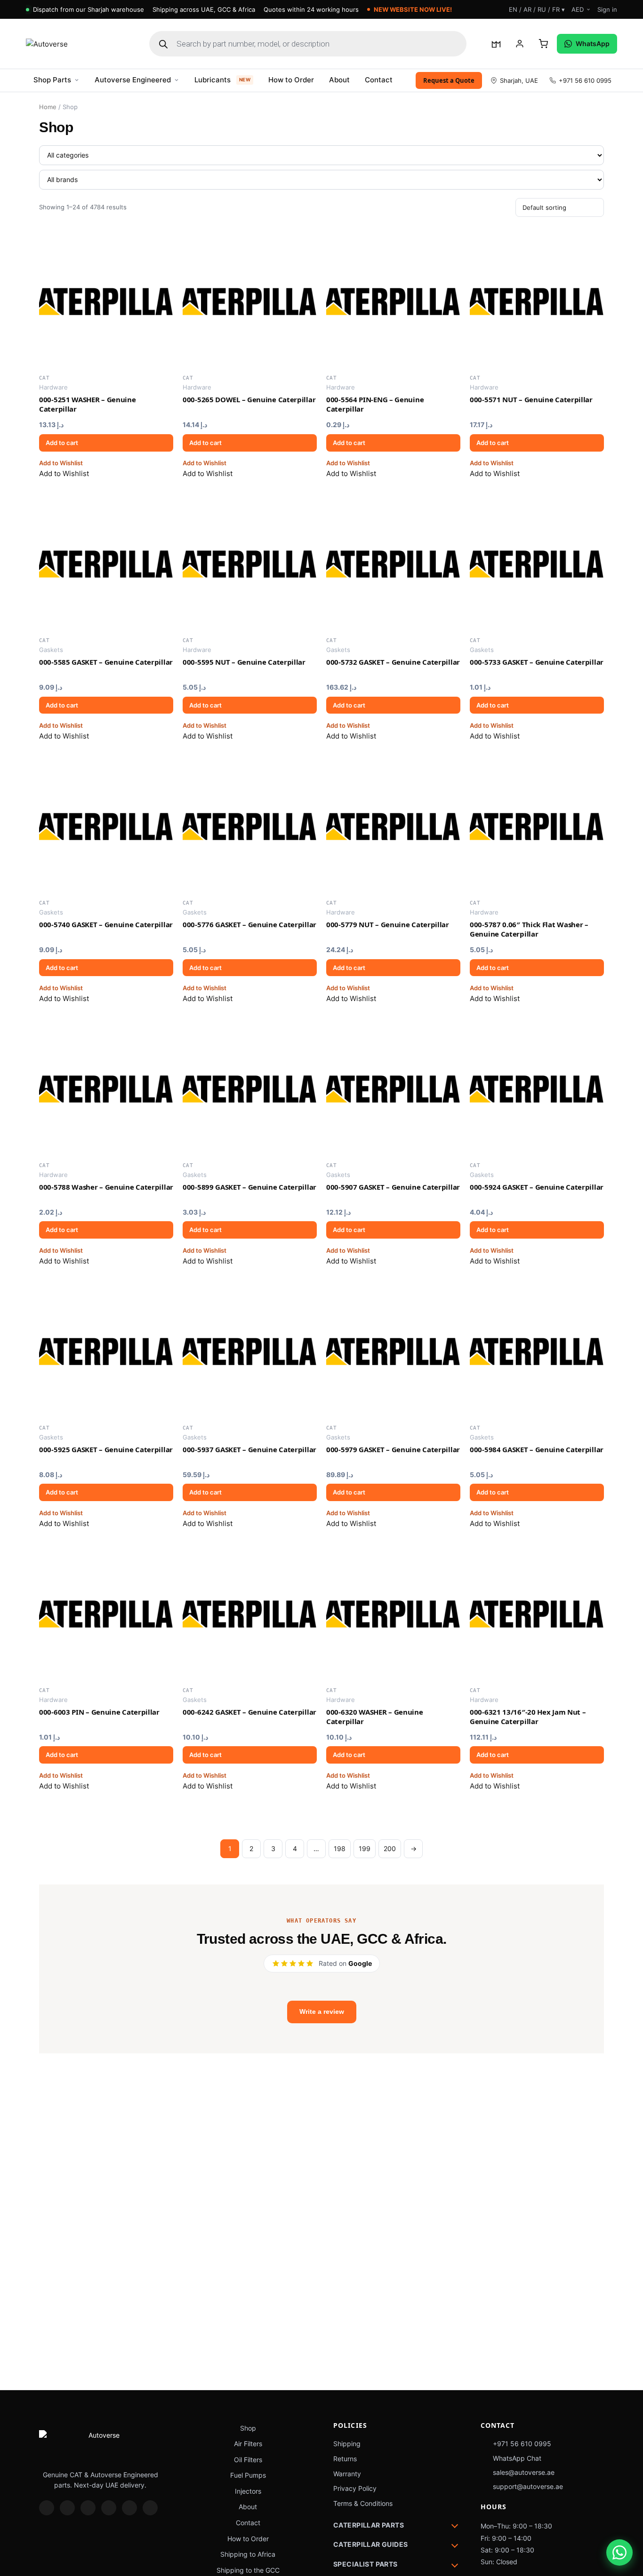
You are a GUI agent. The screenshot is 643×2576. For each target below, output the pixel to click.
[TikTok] (109, 2508)
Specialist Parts (366, 2564)
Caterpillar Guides (371, 2544)
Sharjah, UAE (519, 80)
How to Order (291, 80)
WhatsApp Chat (517, 2458)
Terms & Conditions (363, 2503)
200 (390, 1849)
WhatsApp (593, 44)
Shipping (347, 2444)
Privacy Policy (355, 2488)
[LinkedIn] (88, 2508)
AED (578, 9)
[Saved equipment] (496, 44)
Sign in (607, 9)
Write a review (322, 2012)
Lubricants (222, 80)
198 (340, 1849)
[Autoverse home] (78, 44)
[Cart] (543, 44)
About (339, 80)
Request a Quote (449, 80)
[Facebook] (67, 2508)
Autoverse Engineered (133, 80)
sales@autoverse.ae (524, 2472)
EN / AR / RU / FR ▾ (537, 9)
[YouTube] (129, 2508)
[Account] (520, 44)
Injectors (248, 2491)
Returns (345, 2459)
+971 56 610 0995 (585, 80)
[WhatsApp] (150, 2508)
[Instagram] (47, 2508)
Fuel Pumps (248, 2475)
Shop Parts (52, 80)
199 (365, 1849)
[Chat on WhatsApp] (619, 2552)
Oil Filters (248, 2460)
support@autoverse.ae (528, 2486)
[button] (61, 463)
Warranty (347, 2474)
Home (48, 107)
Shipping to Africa (248, 2554)
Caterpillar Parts (369, 2525)
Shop (248, 2428)
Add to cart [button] (62, 443)
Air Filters (248, 2444)
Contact (379, 80)
